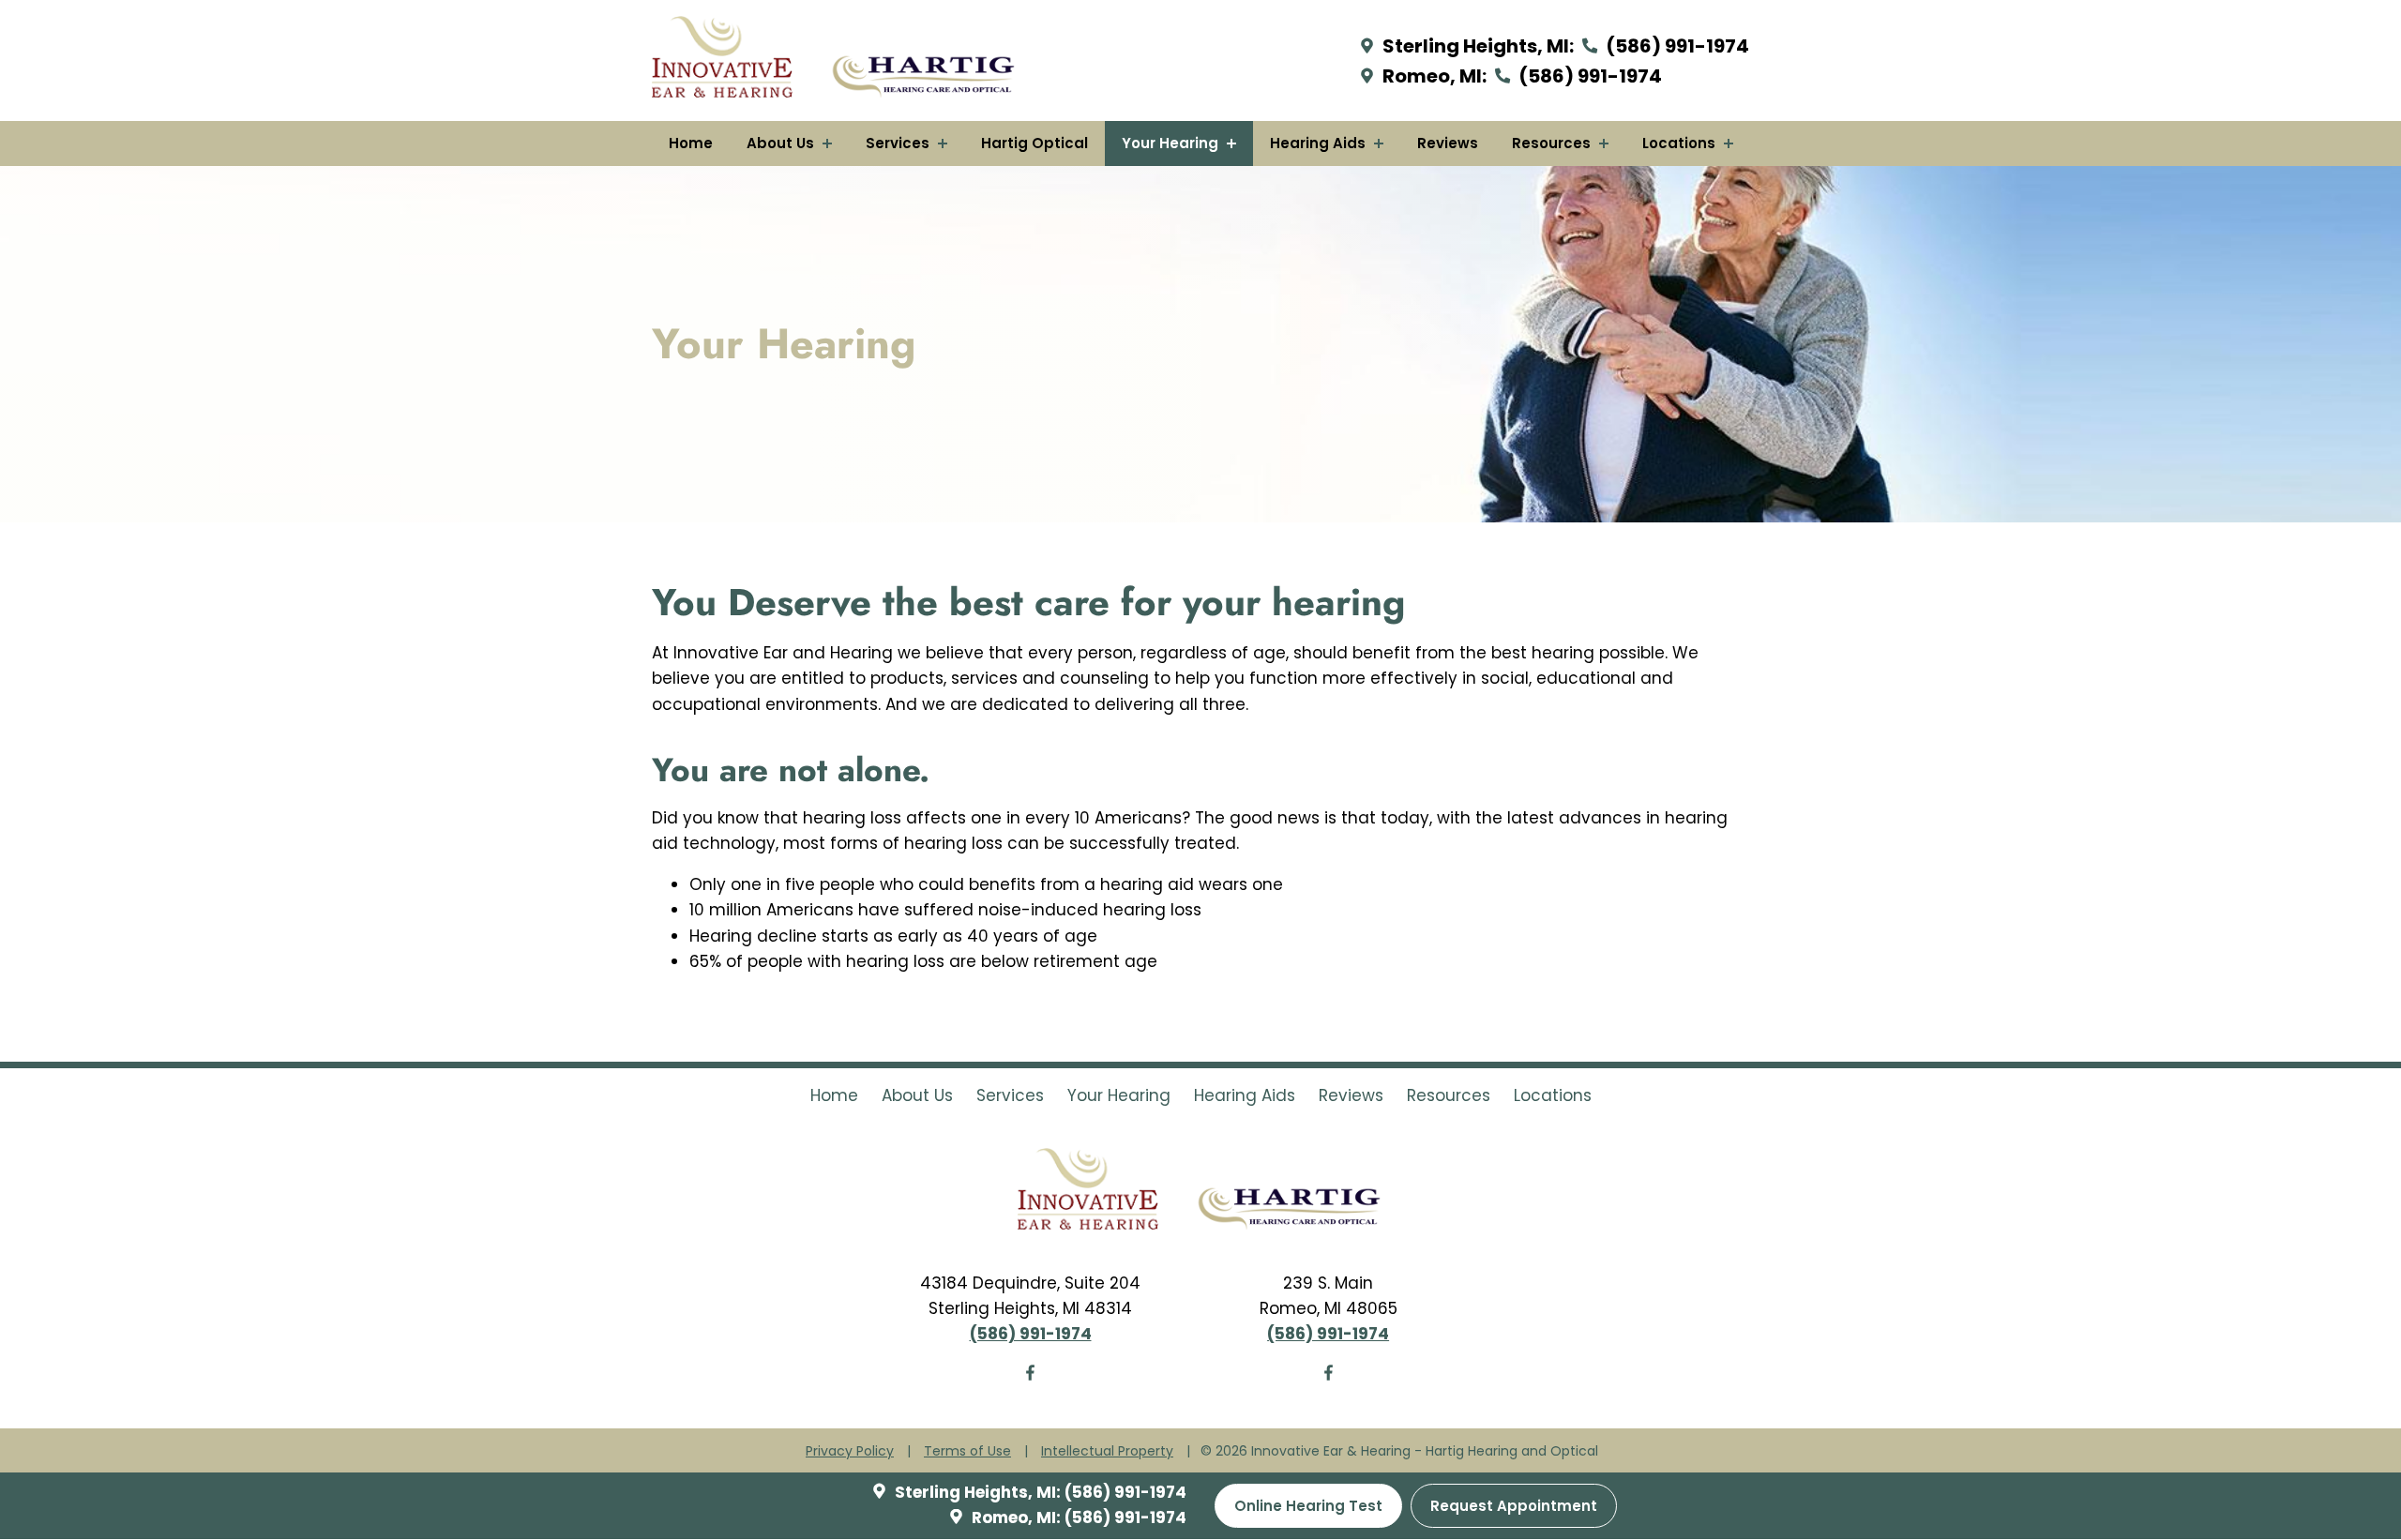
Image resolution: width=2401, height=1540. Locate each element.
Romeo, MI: (1433, 76)
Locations (1681, 143)
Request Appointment (1514, 1507)
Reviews (1448, 143)
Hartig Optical (1034, 143)
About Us (782, 143)
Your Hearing (1172, 143)
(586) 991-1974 (1676, 46)
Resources (1553, 143)
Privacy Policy (850, 1451)
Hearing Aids (1320, 143)
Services (899, 143)
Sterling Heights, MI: (1476, 46)
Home (691, 143)
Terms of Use (967, 1451)
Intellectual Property (1107, 1451)
